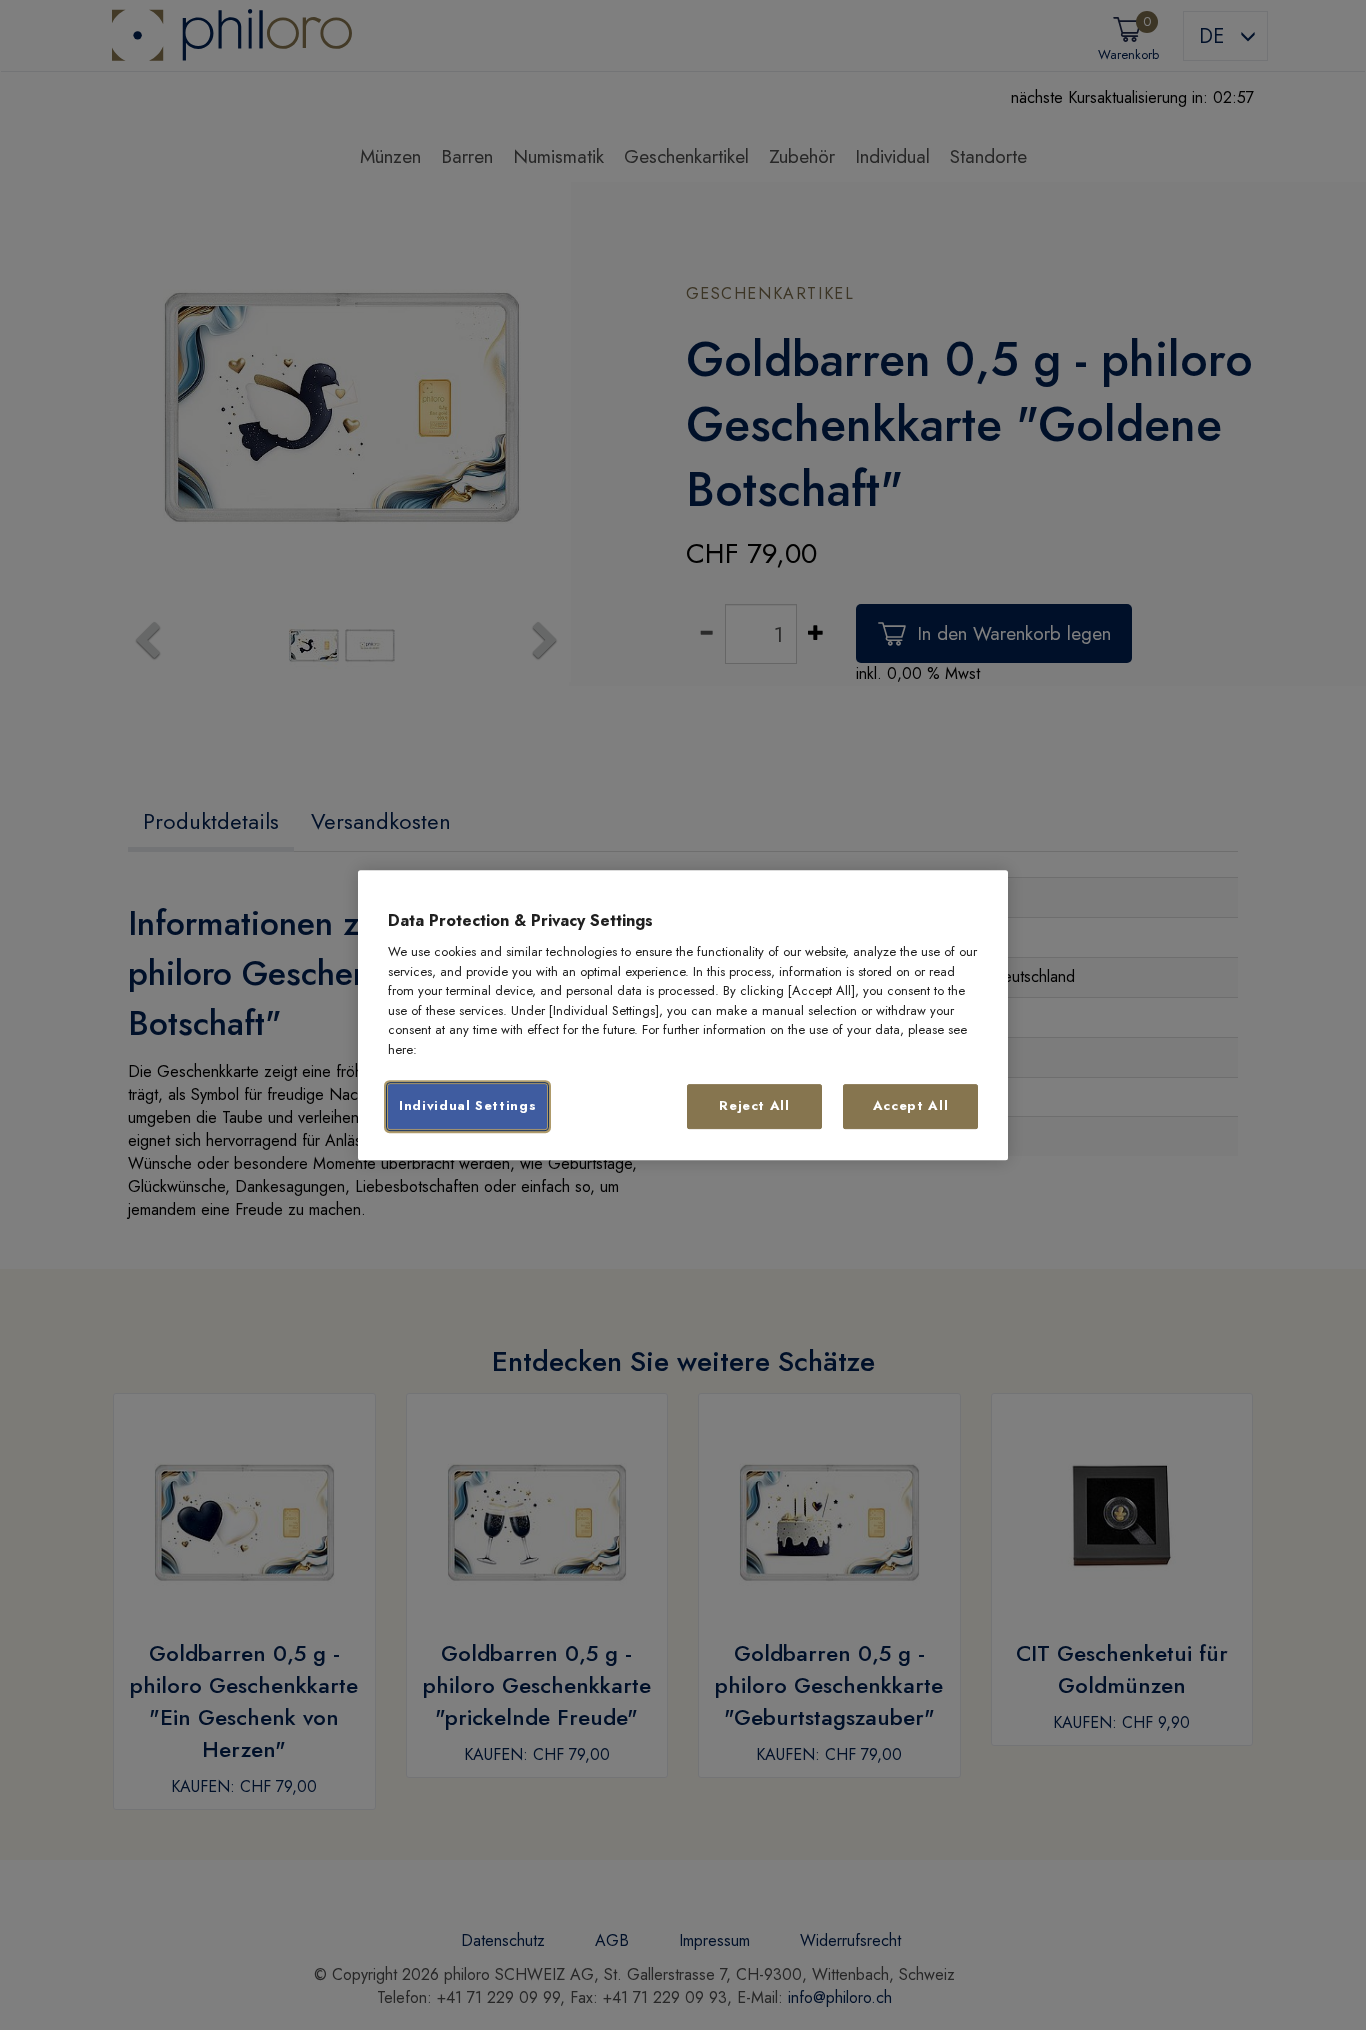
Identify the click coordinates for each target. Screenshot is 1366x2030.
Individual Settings (467, 1106)
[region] (683, 1015)
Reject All (754, 1106)
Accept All (911, 1106)
